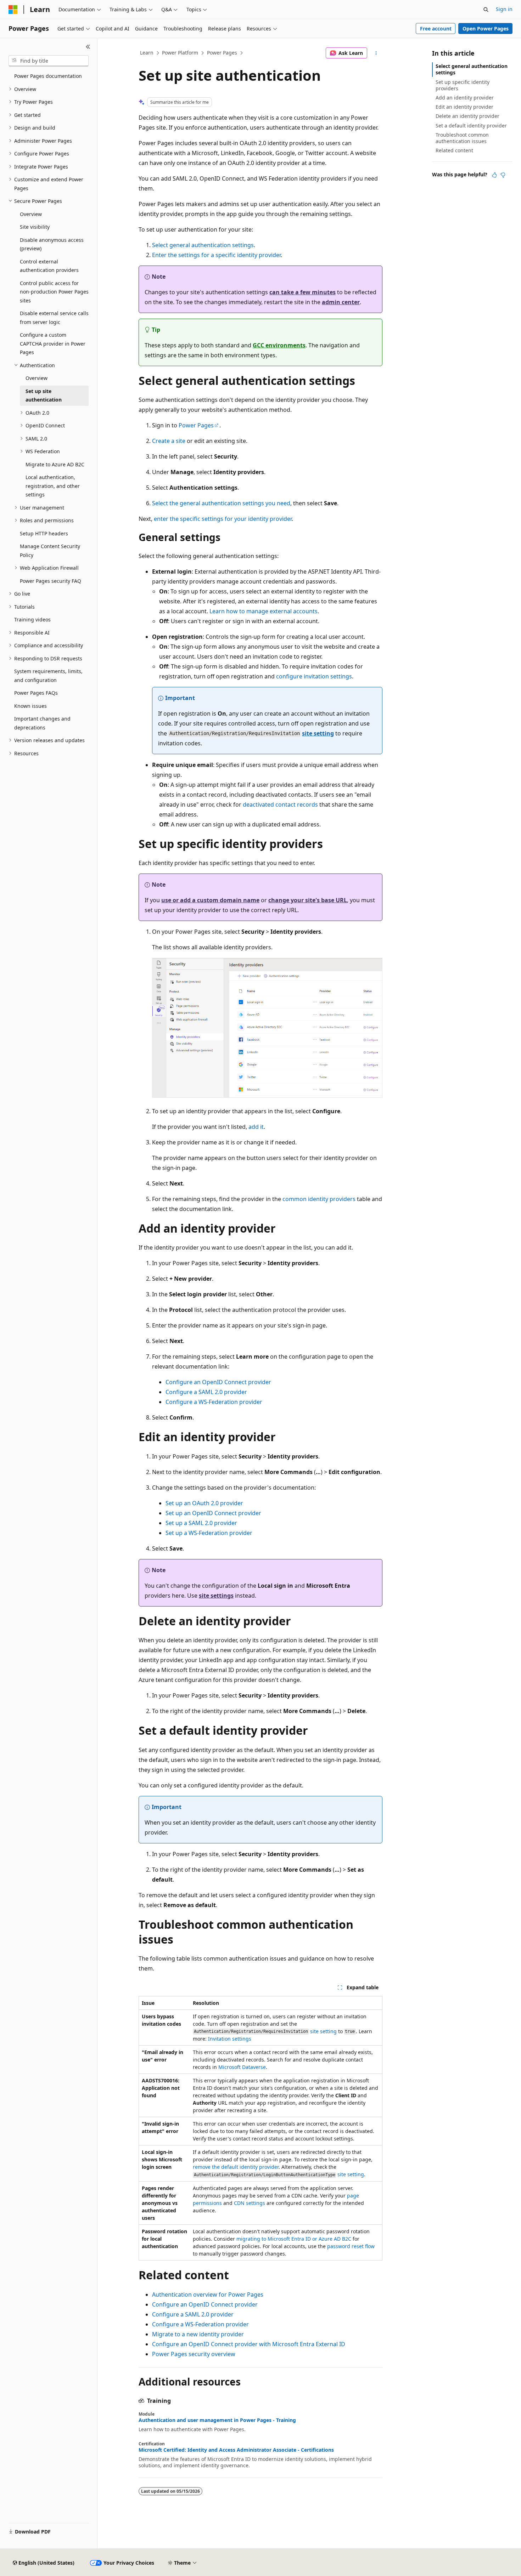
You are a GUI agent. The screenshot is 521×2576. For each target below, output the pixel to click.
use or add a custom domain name (210, 900)
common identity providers (319, 1199)
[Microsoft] (13, 10)
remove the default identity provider (236, 2167)
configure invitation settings (314, 676)
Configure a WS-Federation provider (214, 1402)
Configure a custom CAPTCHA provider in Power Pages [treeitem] (53, 343)
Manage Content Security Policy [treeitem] (50, 551)
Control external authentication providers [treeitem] (49, 266)
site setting (318, 733)
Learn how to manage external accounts (264, 611)
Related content (454, 150)
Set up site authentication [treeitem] (44, 396)
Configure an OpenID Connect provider (218, 1382)
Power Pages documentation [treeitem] (48, 76)
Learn (147, 53)
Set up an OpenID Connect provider (213, 1513)
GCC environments (279, 345)
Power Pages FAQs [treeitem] (36, 693)
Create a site (169, 441)
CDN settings (250, 2203)
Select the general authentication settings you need (221, 503)
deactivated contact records (280, 804)
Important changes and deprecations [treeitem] (42, 723)
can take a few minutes (302, 292)
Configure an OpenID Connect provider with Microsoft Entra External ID (249, 2344)
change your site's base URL (308, 900)
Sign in (504, 9)
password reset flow (351, 2246)
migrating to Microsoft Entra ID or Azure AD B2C (294, 2239)
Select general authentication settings (203, 245)
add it (256, 1127)
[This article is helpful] (494, 175)
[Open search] (486, 10)
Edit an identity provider (464, 107)
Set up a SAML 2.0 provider (201, 1523)
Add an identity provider (465, 98)
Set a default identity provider (471, 126)
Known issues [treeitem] (30, 706)
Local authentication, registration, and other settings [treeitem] (53, 486)
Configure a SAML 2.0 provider (206, 1392)
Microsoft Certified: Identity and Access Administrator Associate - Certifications (236, 2450)
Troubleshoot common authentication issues (462, 138)
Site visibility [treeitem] (35, 227)
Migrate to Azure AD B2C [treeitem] (55, 464)
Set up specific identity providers (463, 85)
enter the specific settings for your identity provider (223, 519)
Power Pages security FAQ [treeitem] (51, 581)
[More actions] (376, 53)
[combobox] (49, 61)
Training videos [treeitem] (32, 619)
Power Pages (222, 53)
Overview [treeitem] (31, 214)
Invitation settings (230, 2039)
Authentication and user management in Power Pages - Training (217, 2420)
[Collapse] (88, 47)
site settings (216, 1596)
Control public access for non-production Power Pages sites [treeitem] (54, 292)
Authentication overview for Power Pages (208, 2294)
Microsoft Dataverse (242, 2067)
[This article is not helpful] (503, 175)
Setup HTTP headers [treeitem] (44, 533)
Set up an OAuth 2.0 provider (204, 1503)
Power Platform (180, 53)
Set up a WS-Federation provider (209, 1533)
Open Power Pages (486, 29)
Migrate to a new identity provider (198, 2334)
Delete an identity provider (467, 116)
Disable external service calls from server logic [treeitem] (54, 318)
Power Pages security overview (194, 2354)
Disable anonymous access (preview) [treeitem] (52, 244)
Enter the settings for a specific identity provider (216, 255)
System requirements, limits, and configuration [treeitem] (48, 676)
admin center (341, 302)
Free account (436, 29)
